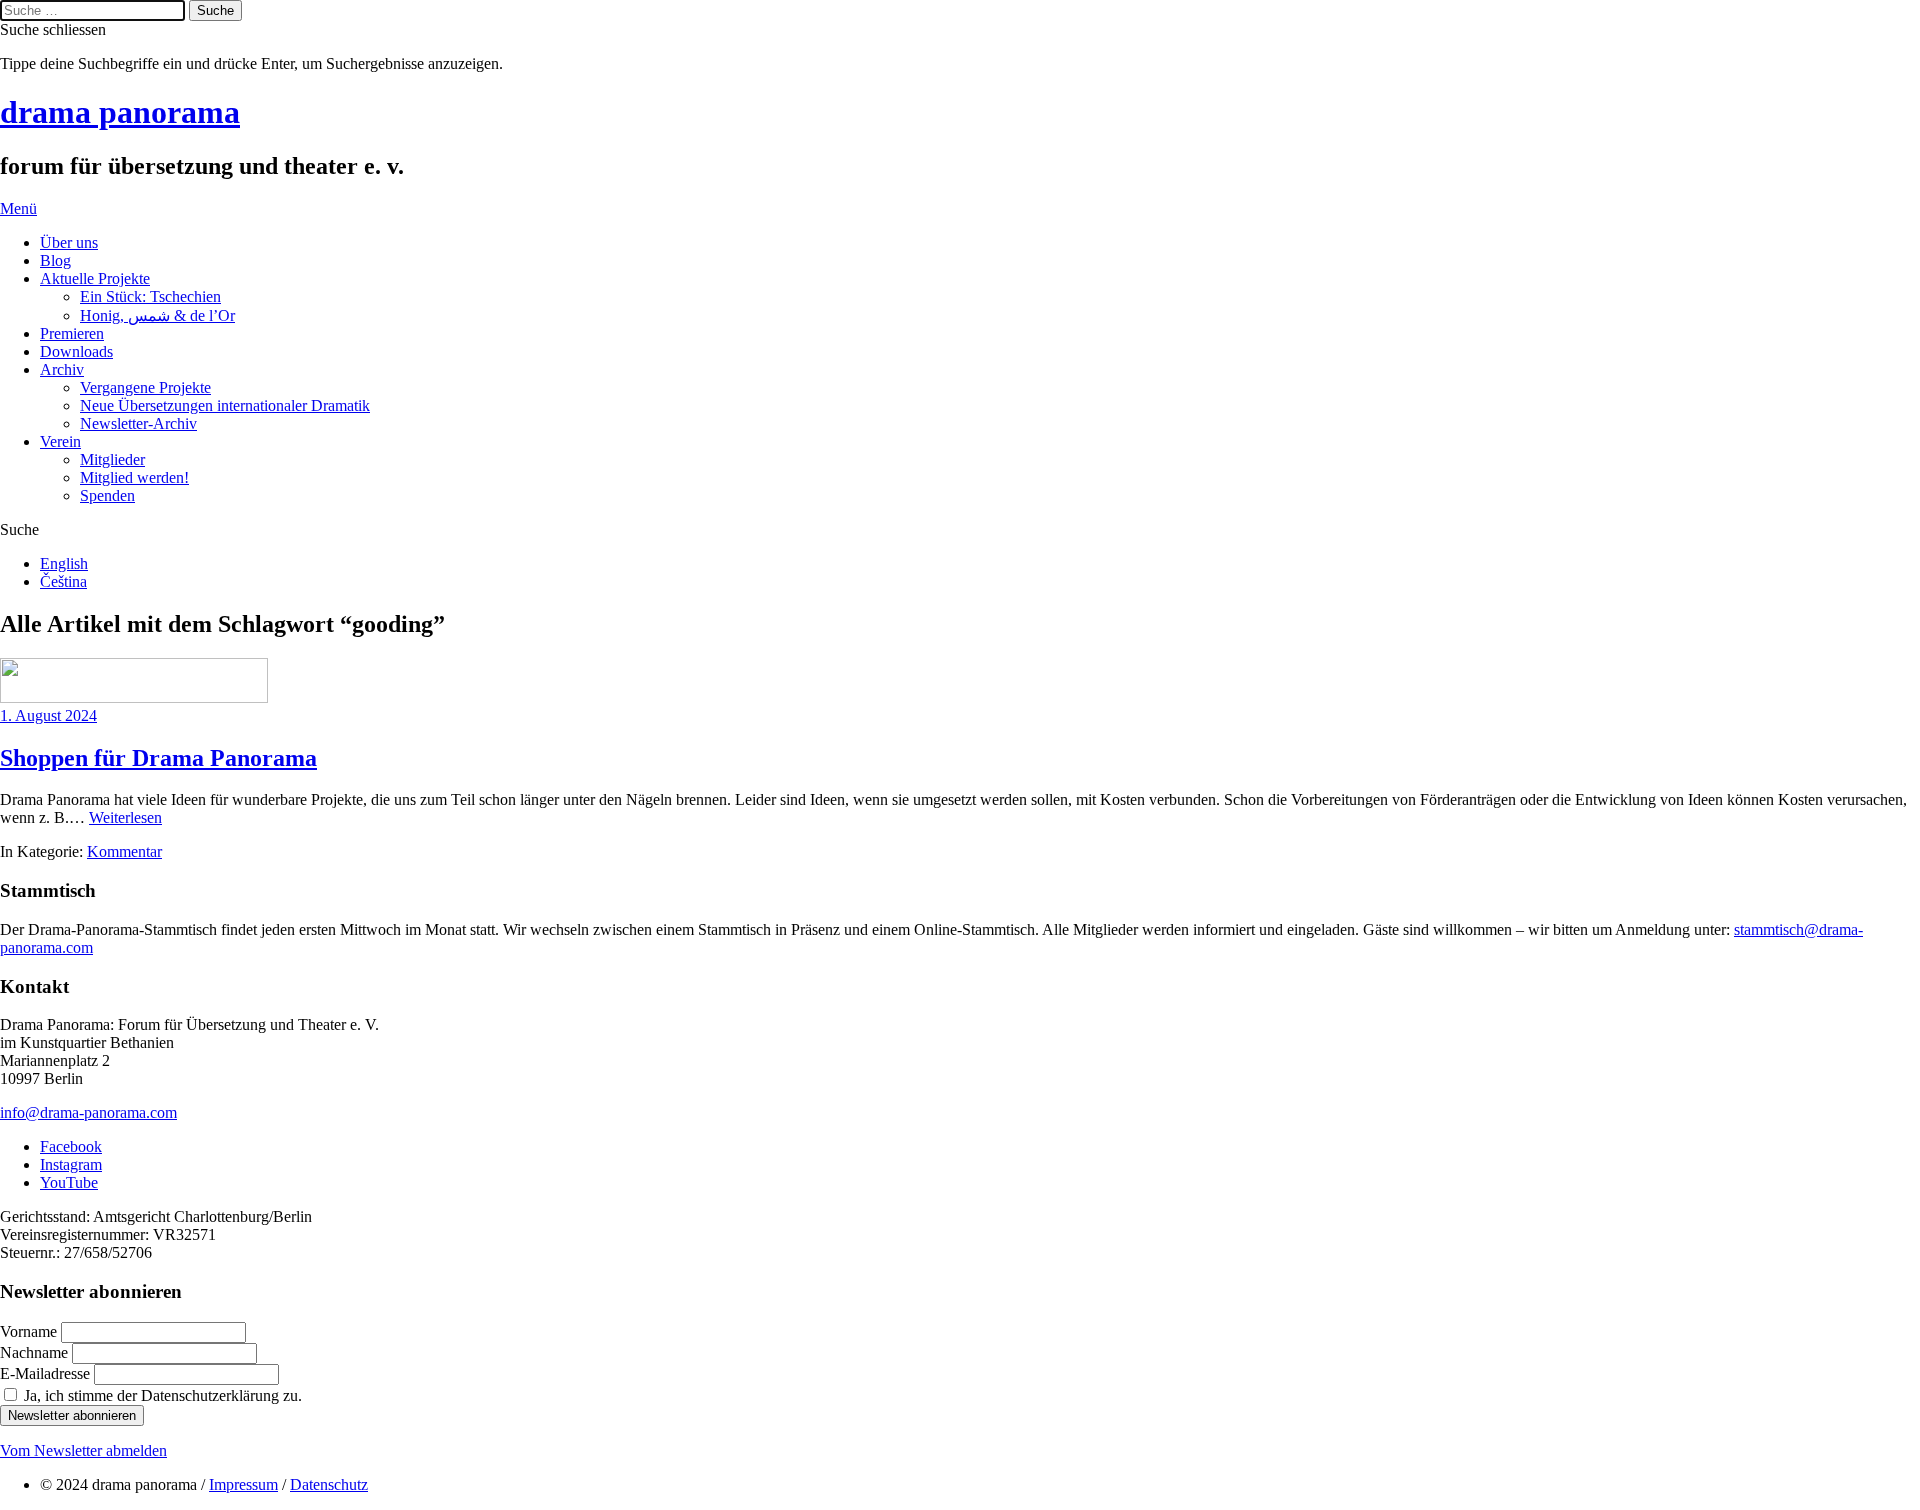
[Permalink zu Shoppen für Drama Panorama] (134, 697)
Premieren (72, 333)
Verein (60, 441)
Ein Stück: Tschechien (150, 296)
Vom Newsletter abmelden (83, 1450)
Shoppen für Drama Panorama (158, 758)
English (64, 563)
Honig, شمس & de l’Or (157, 315)
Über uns (69, 242)
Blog (55, 260)
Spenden (107, 495)
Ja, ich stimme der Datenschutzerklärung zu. (163, 1395)
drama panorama (120, 112)
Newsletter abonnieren (72, 1415)
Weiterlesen (125, 817)
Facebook (71, 1146)
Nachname (36, 1352)
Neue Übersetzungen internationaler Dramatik (225, 405)
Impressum (243, 1484)
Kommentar (124, 851)
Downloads (76, 351)
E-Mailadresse (47, 1373)
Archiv (62, 369)
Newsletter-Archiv (138, 423)
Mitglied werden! (134, 477)
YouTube (69, 1182)
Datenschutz (329, 1484)
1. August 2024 (48, 715)
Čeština (63, 581)
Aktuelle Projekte (95, 278)
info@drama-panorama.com (88, 1112)
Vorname (30, 1331)
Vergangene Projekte (145, 387)
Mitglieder (112, 459)
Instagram (71, 1164)
